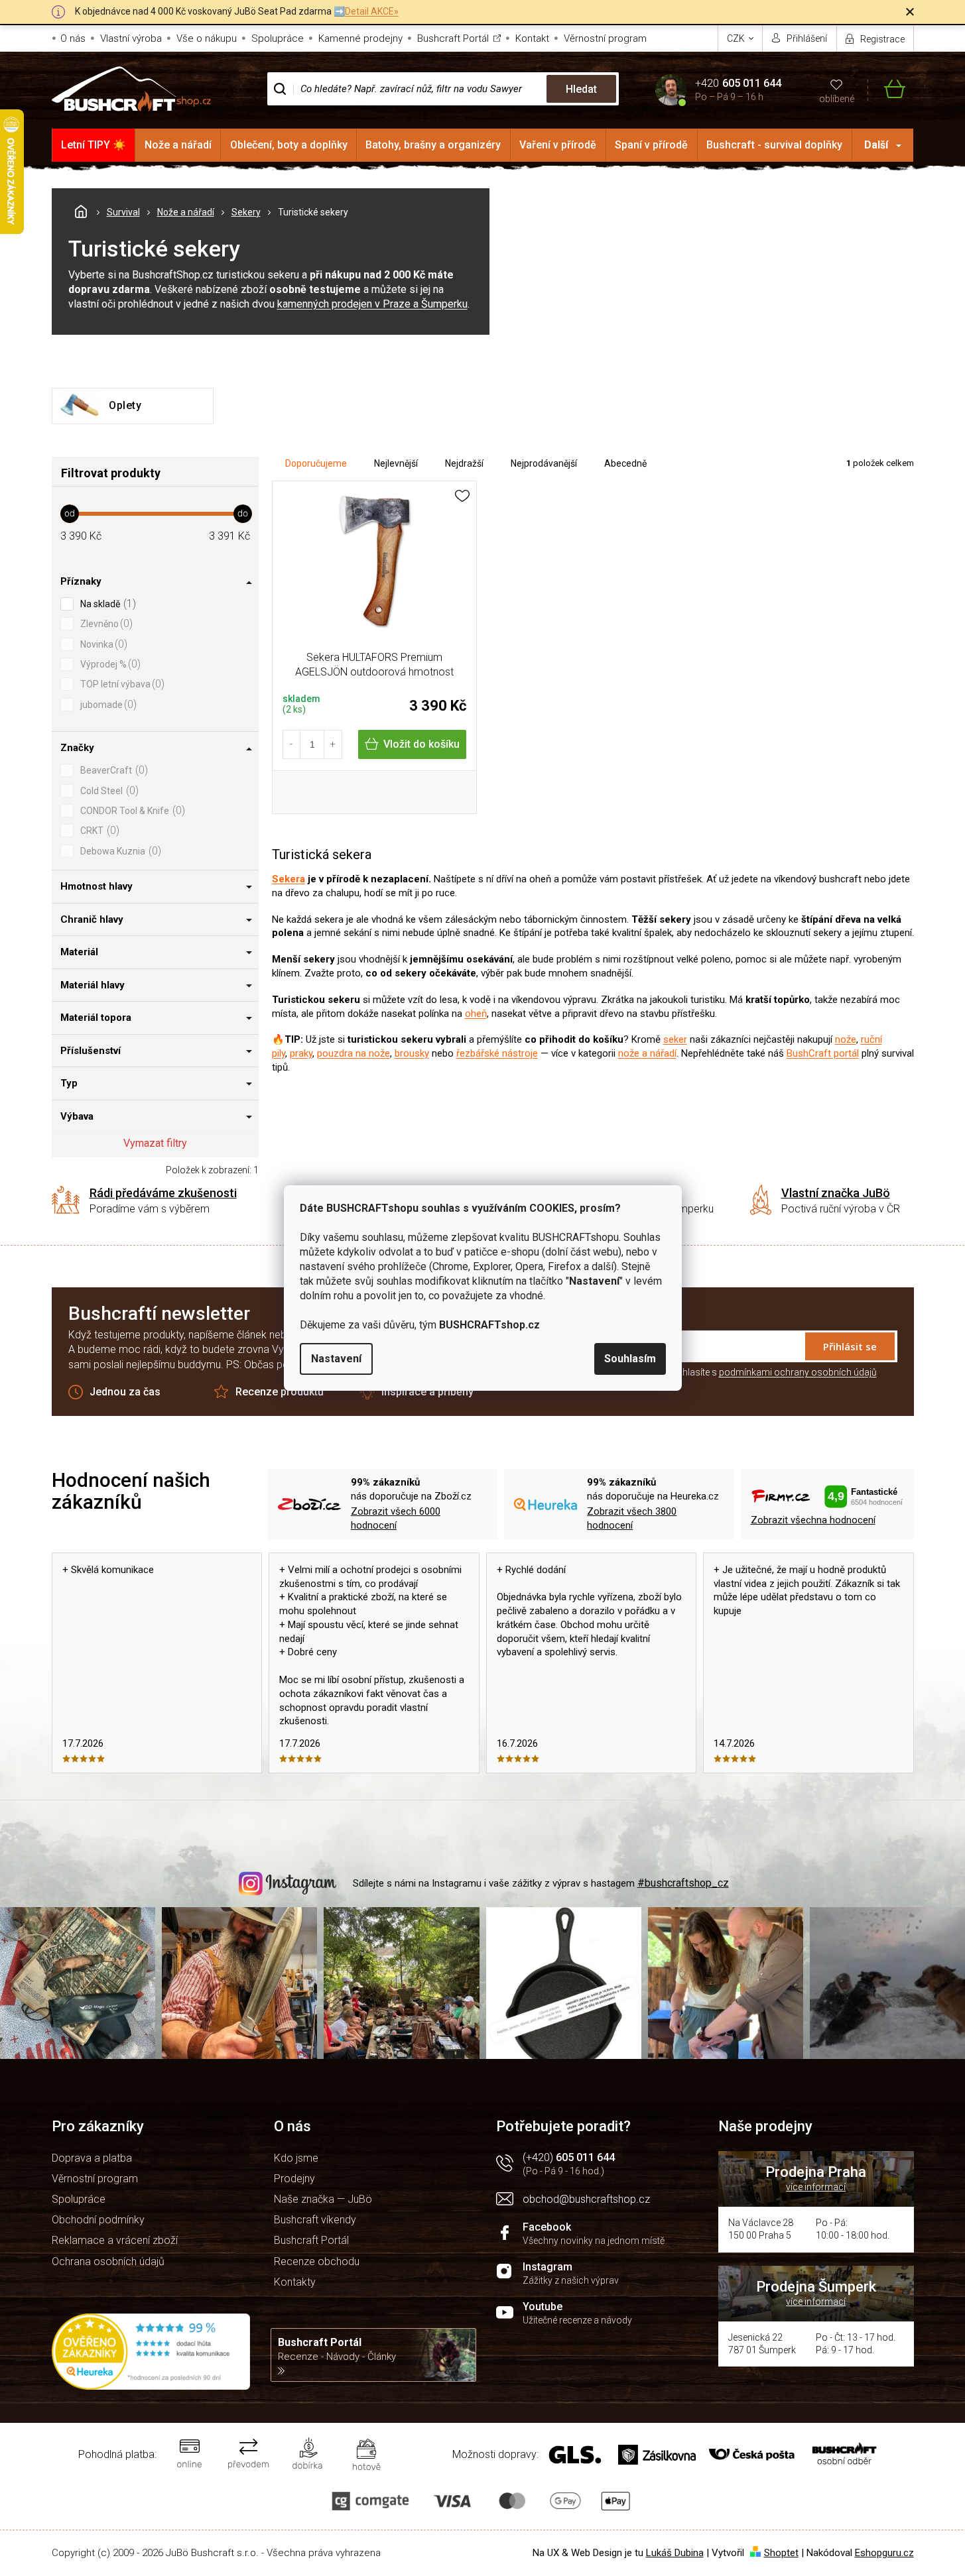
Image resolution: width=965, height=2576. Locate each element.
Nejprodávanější (544, 463)
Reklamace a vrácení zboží (115, 2240)
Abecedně (625, 463)
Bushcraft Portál (453, 38)
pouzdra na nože (354, 1053)
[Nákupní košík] (886, 89)
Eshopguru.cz (884, 2553)
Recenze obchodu (317, 2261)
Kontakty (295, 2282)
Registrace (882, 39)
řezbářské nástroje (497, 1053)
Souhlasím (630, 1359)
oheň (476, 1014)
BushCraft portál (823, 1053)
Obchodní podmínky (98, 2220)
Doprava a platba (92, 2158)
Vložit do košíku (421, 744)
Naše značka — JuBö (323, 2199)
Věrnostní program (605, 38)
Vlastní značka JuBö (836, 1193)
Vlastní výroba (131, 38)
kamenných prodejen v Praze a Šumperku (372, 304)
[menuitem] (94, 145)
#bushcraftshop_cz (683, 1883)
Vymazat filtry (155, 1143)
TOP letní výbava (121, 684)
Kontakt (532, 38)
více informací (816, 2187)
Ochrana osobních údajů (108, 2261)
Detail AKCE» (372, 11)
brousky (412, 1053)
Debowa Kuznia (119, 851)
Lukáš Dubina (675, 2553)
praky (301, 1053)
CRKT (98, 830)
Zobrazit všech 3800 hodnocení (632, 1518)
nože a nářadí (647, 1053)
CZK (737, 38)
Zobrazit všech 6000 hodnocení (396, 1518)
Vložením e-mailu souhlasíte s (735, 1372)
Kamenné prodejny (360, 38)
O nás (73, 38)
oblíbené (837, 99)
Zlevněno (105, 623)
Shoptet (781, 2553)
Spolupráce (278, 38)
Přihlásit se (850, 1346)
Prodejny (294, 2179)
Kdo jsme (296, 2158)
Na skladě (106, 604)
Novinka (102, 644)
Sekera (289, 879)
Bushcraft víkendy (315, 2220)
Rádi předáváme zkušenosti (163, 1193)
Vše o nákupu (207, 38)
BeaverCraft (112, 770)
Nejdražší (464, 463)
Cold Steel (108, 790)
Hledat (581, 89)
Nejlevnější (396, 463)
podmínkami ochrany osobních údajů (798, 1372)
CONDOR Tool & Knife (131, 810)
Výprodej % (109, 664)
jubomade (107, 704)
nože (846, 1039)
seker (675, 1039)
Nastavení (336, 1359)
